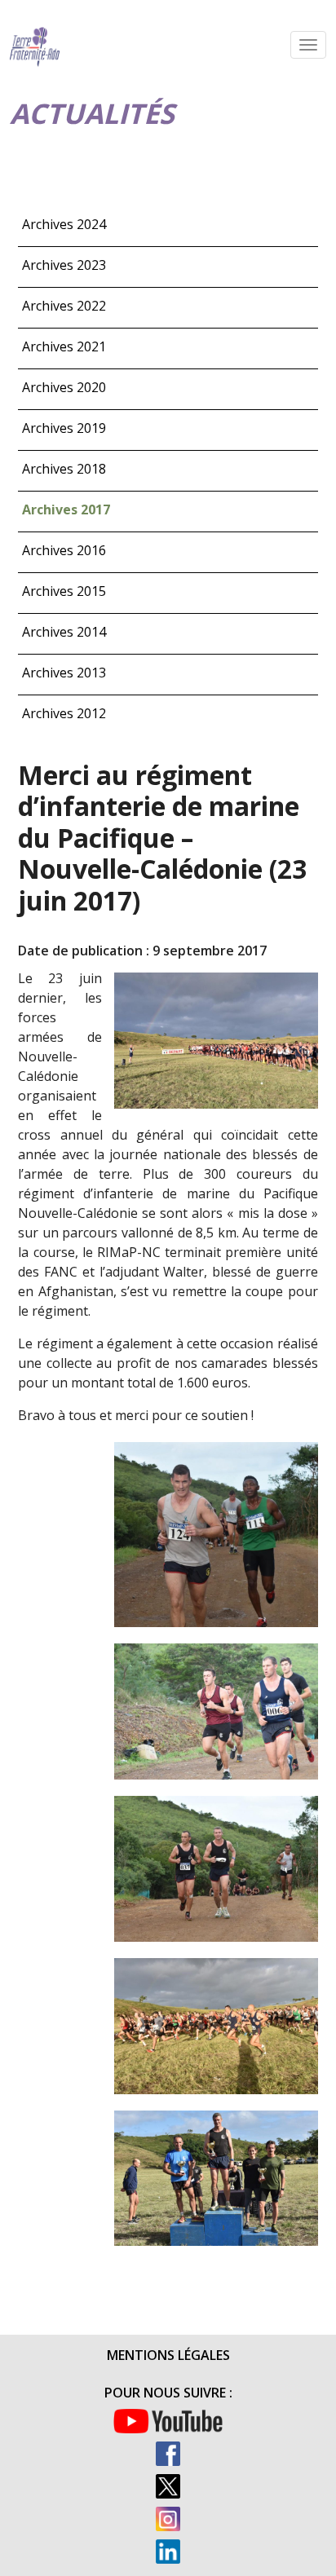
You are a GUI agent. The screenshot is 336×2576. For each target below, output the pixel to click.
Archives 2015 (64, 591)
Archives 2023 (64, 265)
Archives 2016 (64, 550)
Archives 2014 (64, 632)
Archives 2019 (64, 428)
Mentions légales (168, 2355)
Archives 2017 (66, 509)
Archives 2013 (64, 673)
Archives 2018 (64, 469)
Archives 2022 (64, 306)
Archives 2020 (64, 387)
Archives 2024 (64, 224)
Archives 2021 (64, 346)
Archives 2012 (64, 713)
